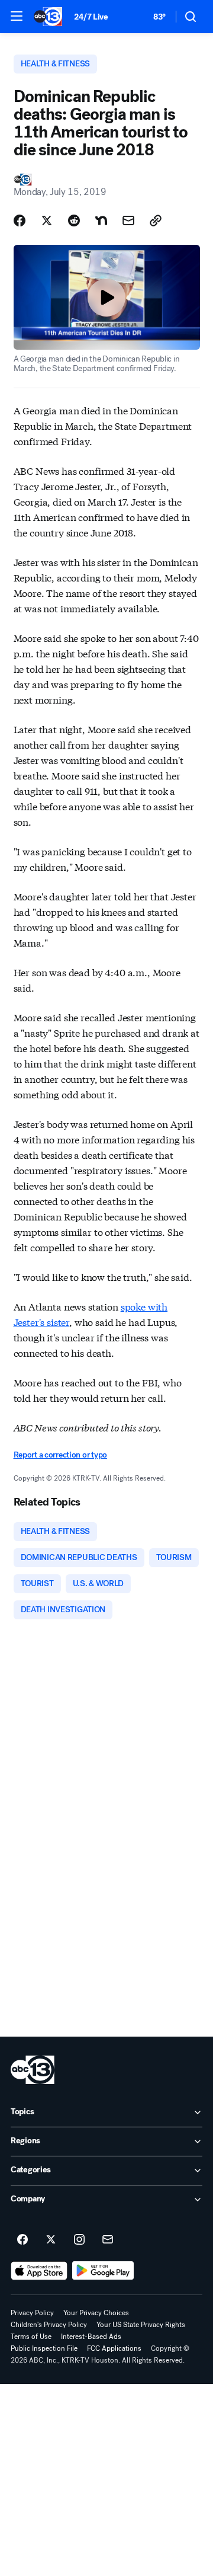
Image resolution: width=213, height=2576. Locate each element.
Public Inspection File (44, 2348)
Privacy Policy (32, 2313)
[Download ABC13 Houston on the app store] (39, 2271)
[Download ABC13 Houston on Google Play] (103, 2271)
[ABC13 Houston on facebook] (22, 2240)
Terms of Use (31, 2337)
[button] (17, 16)
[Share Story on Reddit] (74, 220)
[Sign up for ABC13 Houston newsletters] (108, 2240)
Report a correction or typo (60, 1455)
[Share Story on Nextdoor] (101, 220)
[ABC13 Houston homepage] (48, 17)
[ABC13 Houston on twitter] (51, 2240)
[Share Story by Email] (128, 220)
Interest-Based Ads (91, 2337)
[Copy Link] (156, 220)
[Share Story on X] (47, 220)
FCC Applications (114, 2348)
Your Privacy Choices (96, 2313)
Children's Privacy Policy (49, 2325)
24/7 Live (91, 17)
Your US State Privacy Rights (141, 2325)
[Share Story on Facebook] (20, 220)
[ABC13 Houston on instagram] (79, 2240)
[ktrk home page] (33, 2070)
